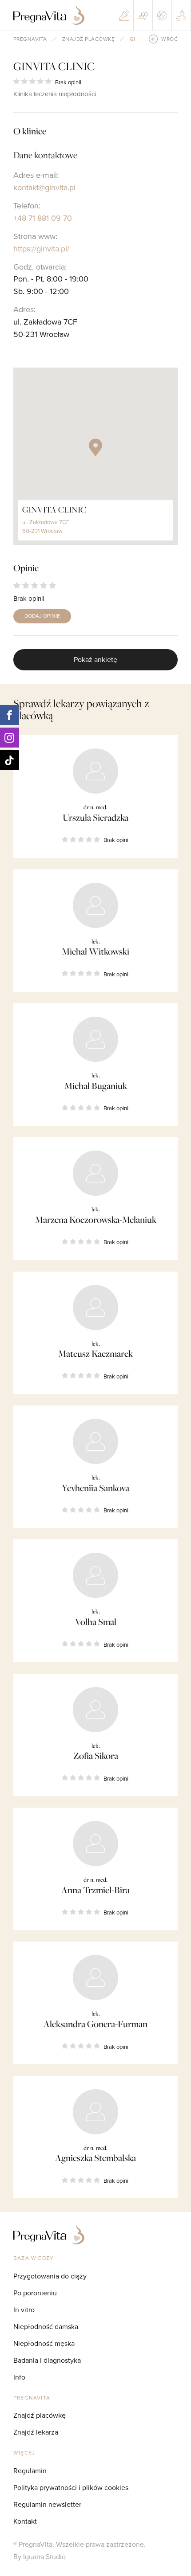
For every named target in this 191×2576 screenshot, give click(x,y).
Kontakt (25, 2521)
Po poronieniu (35, 2293)
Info (19, 2377)
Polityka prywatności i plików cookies (71, 2487)
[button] (95, 447)
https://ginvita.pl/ (41, 249)
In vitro (24, 2310)
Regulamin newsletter (47, 2504)
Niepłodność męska (44, 2343)
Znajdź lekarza (36, 2432)
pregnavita (30, 39)
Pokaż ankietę (95, 659)
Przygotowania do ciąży (50, 2276)
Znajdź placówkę (88, 39)
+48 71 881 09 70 (43, 218)
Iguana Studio (44, 2556)
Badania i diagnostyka (47, 2360)
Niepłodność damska (46, 2326)
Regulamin (30, 2470)
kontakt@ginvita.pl (44, 187)
